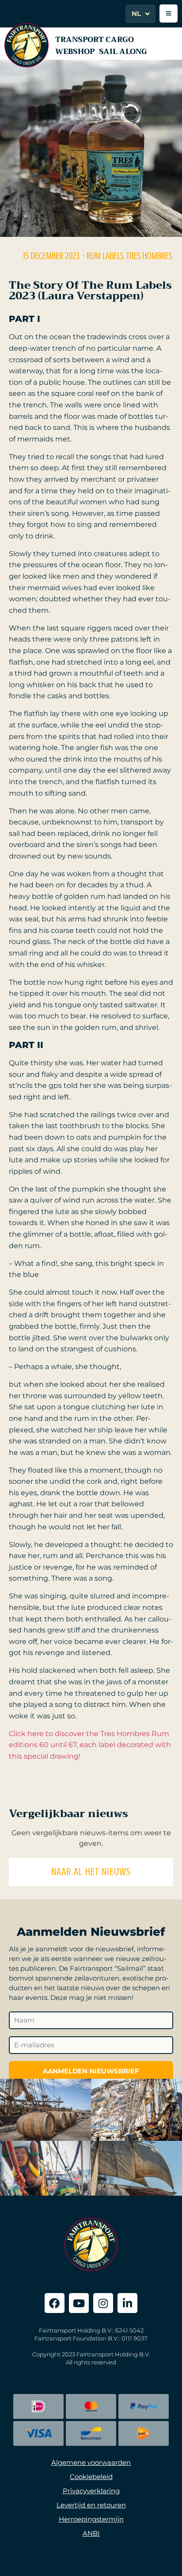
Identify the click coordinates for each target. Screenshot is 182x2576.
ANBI (91, 2533)
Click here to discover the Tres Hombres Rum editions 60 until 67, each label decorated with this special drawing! (90, 1745)
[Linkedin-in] (127, 2303)
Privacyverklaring (91, 2491)
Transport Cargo (95, 40)
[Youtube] (79, 2303)
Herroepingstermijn (91, 2519)
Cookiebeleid (91, 2477)
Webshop (75, 52)
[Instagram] (103, 2303)
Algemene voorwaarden (91, 2462)
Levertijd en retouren (91, 2505)
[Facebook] (55, 2303)
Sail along (123, 52)
